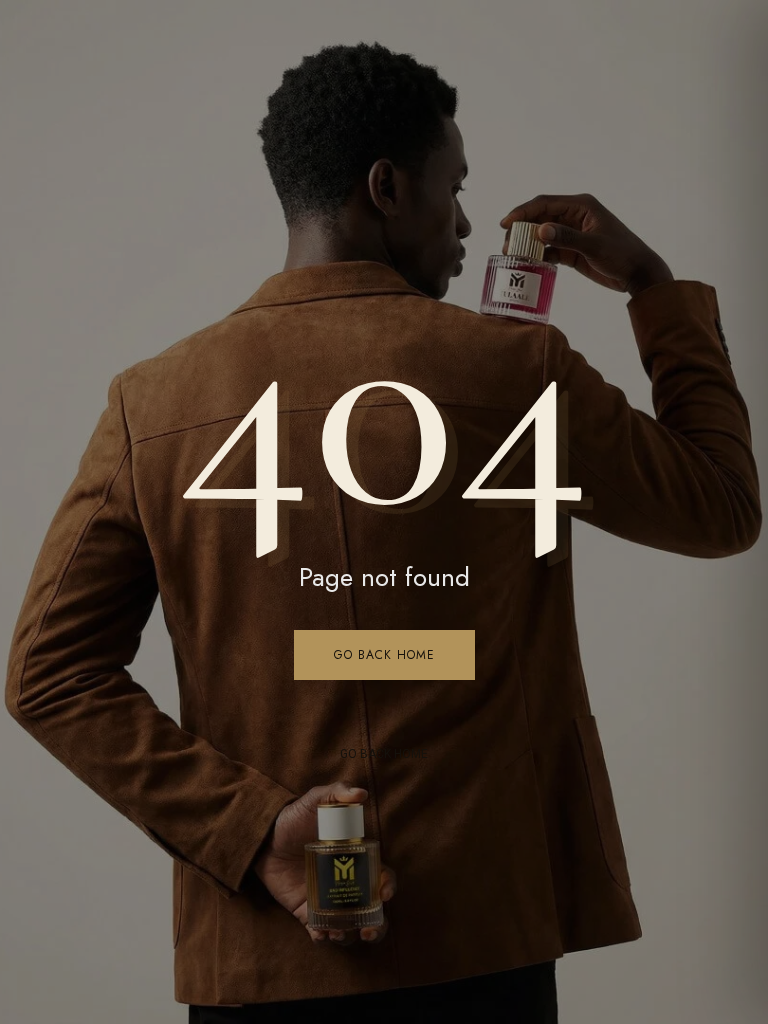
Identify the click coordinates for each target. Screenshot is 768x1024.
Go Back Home (384, 655)
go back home (384, 754)
